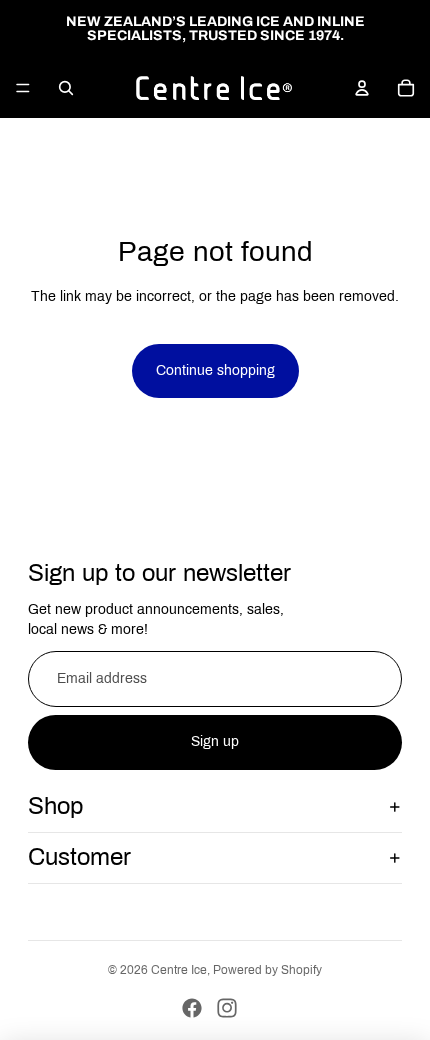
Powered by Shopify (267, 970)
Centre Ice (179, 970)
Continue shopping (215, 370)
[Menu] (23, 88)
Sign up (215, 741)
